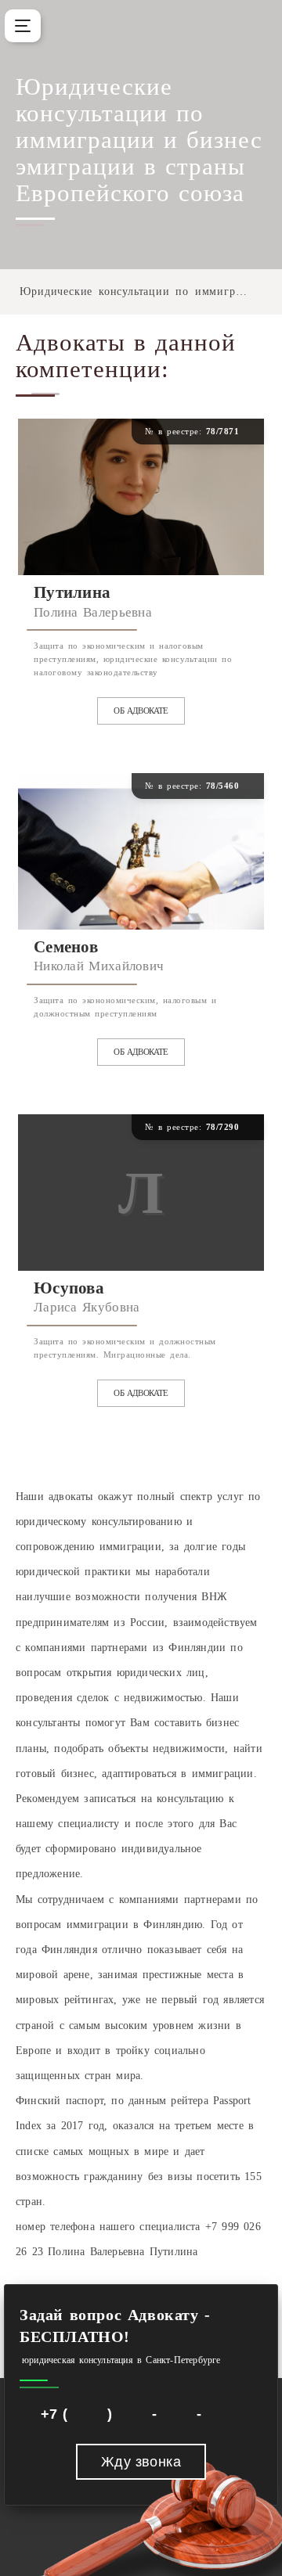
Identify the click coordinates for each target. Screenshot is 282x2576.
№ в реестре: (198, 431)
